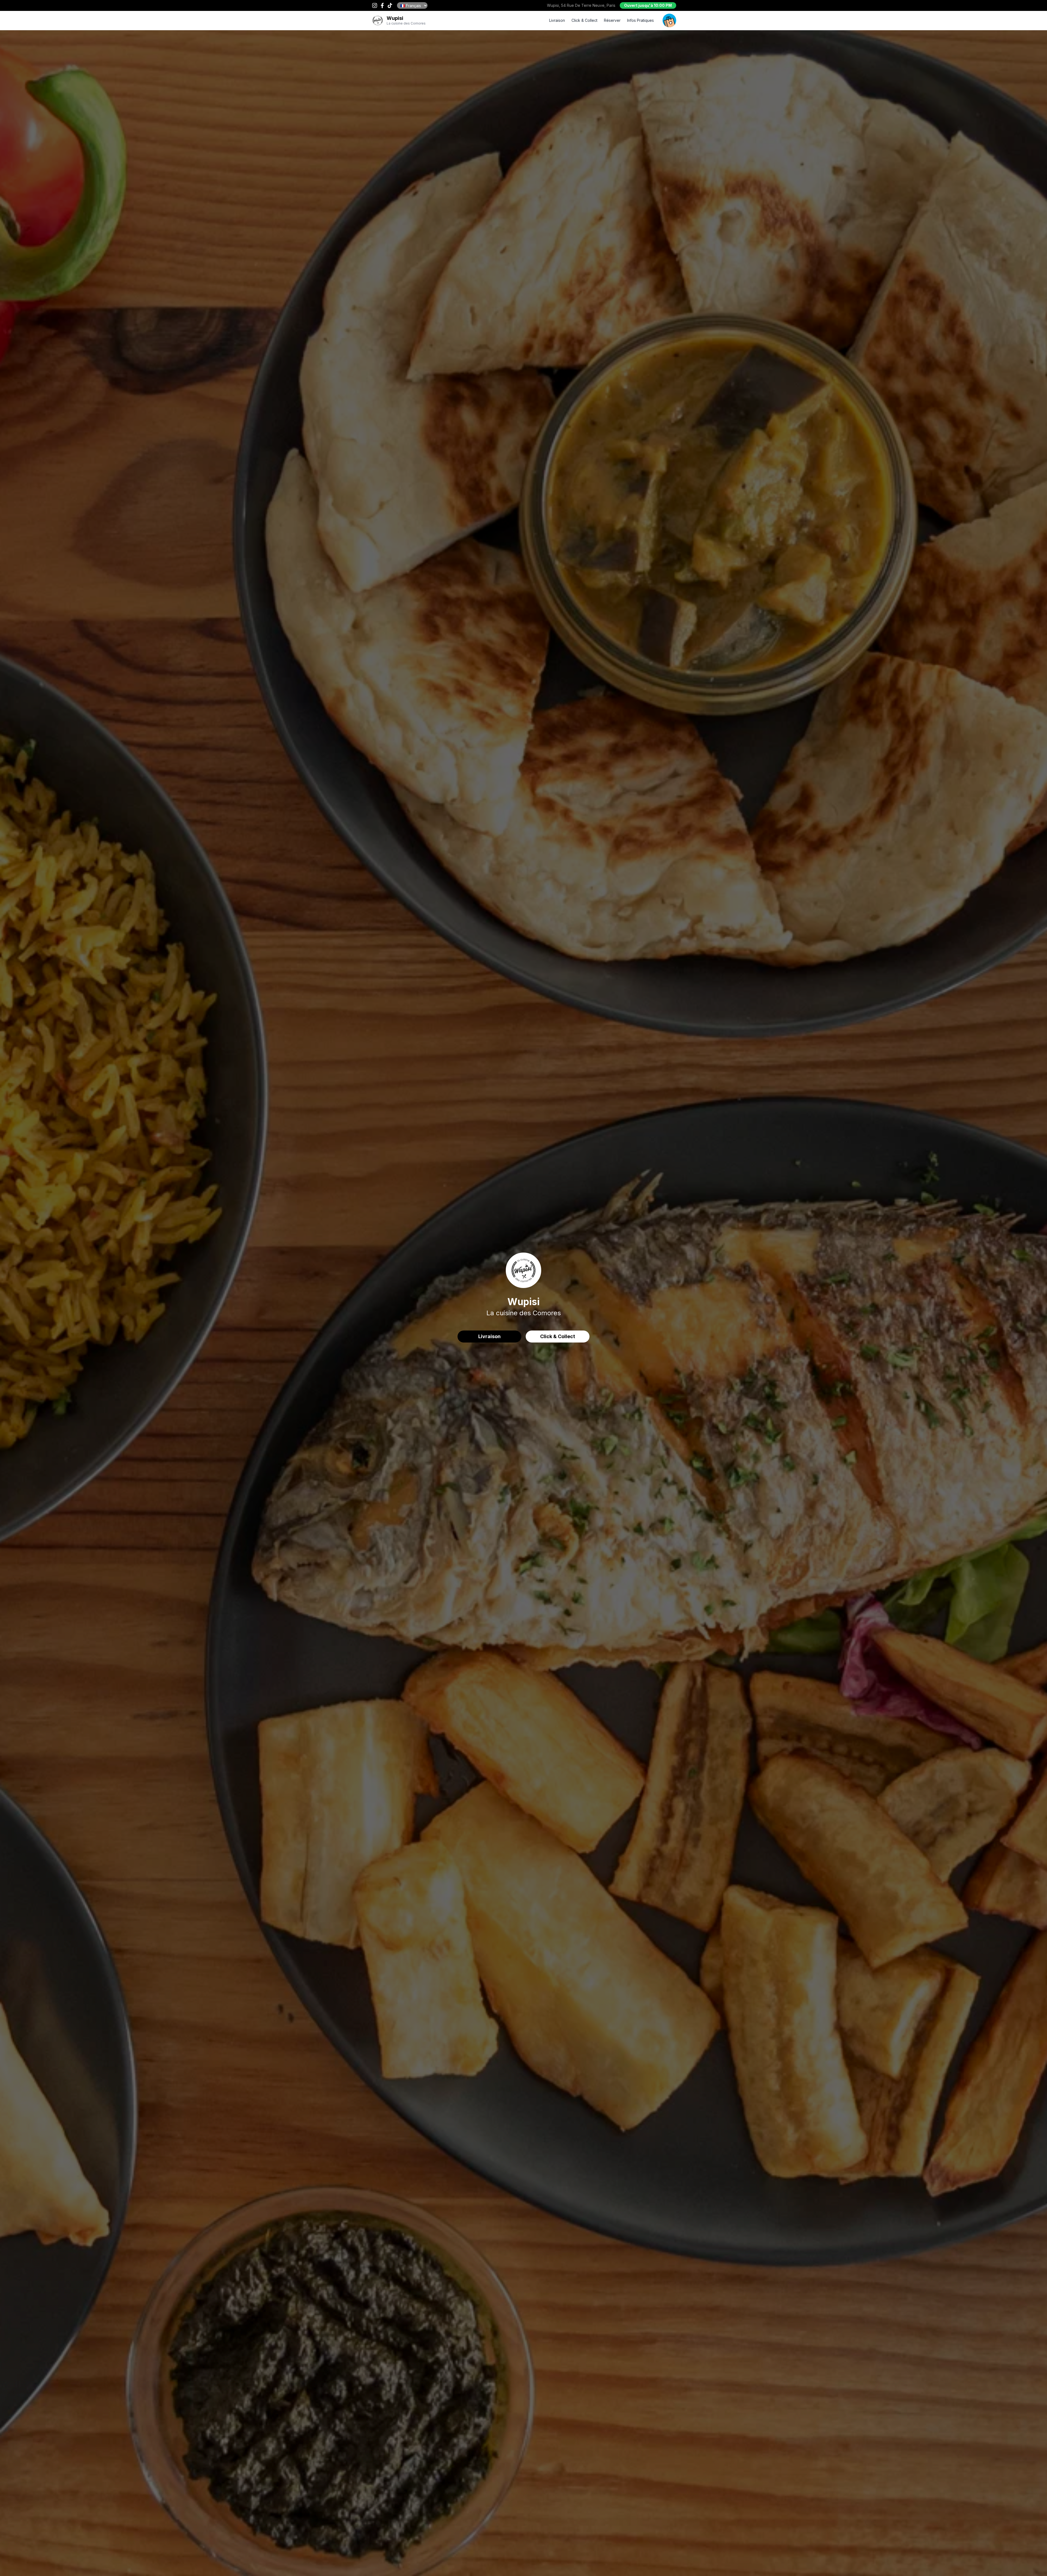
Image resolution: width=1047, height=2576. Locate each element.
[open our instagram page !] (375, 5)
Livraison (557, 20)
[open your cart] (669, 20)
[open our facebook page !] (382, 5)
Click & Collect (584, 20)
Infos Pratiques (640, 20)
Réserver (612, 20)
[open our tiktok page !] (390, 5)
